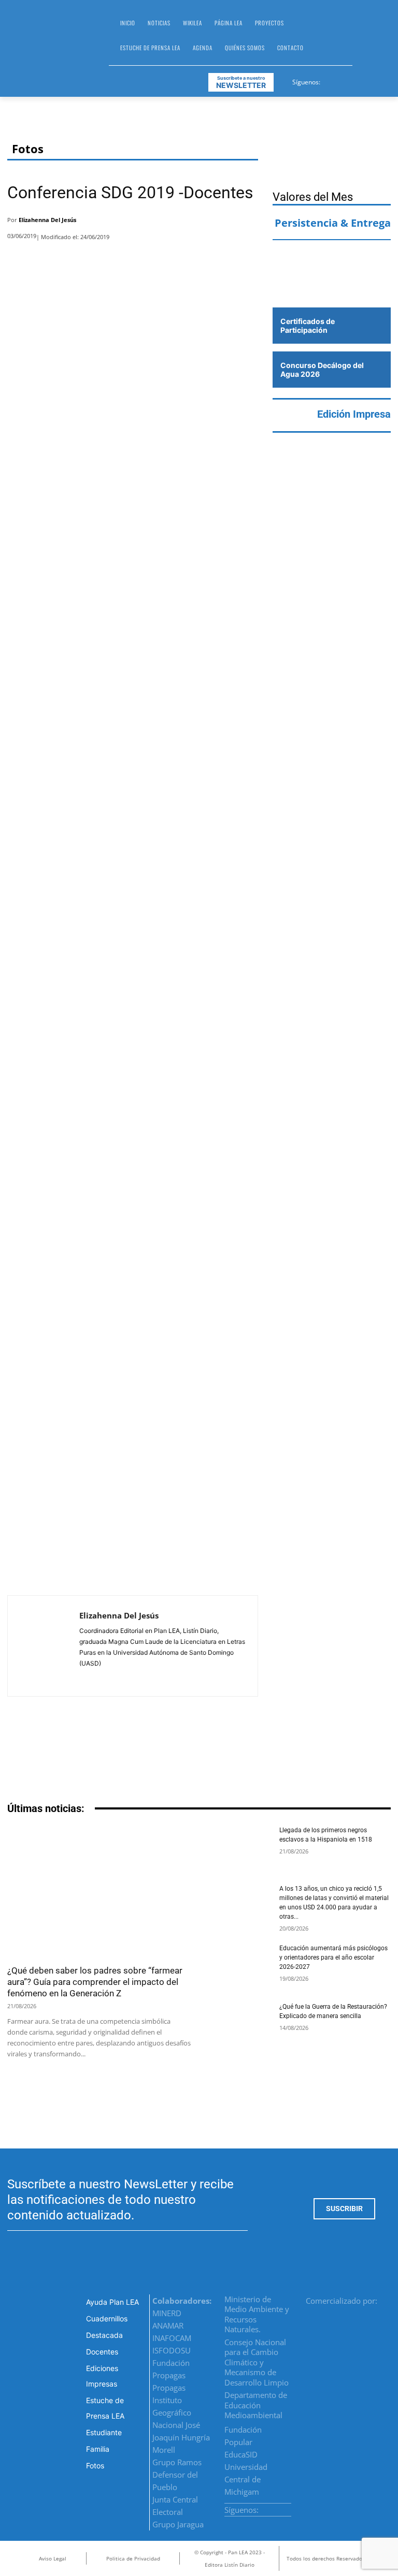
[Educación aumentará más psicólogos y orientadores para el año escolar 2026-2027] (239, 1966)
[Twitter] (354, 80)
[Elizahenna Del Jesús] (44, 1646)
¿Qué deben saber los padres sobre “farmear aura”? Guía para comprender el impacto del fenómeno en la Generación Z (95, 1982)
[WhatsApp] (219, 223)
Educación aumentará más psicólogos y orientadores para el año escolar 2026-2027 (333, 1957)
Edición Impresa (354, 414)
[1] (332, 287)
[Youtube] (367, 80)
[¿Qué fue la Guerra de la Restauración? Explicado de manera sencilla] (239, 2025)
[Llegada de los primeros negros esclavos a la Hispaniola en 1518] (239, 1848)
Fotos (28, 149)
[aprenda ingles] (332, 258)
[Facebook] (329, 80)
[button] (365, 39)
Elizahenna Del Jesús (47, 220)
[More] (247, 223)
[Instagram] (342, 80)
